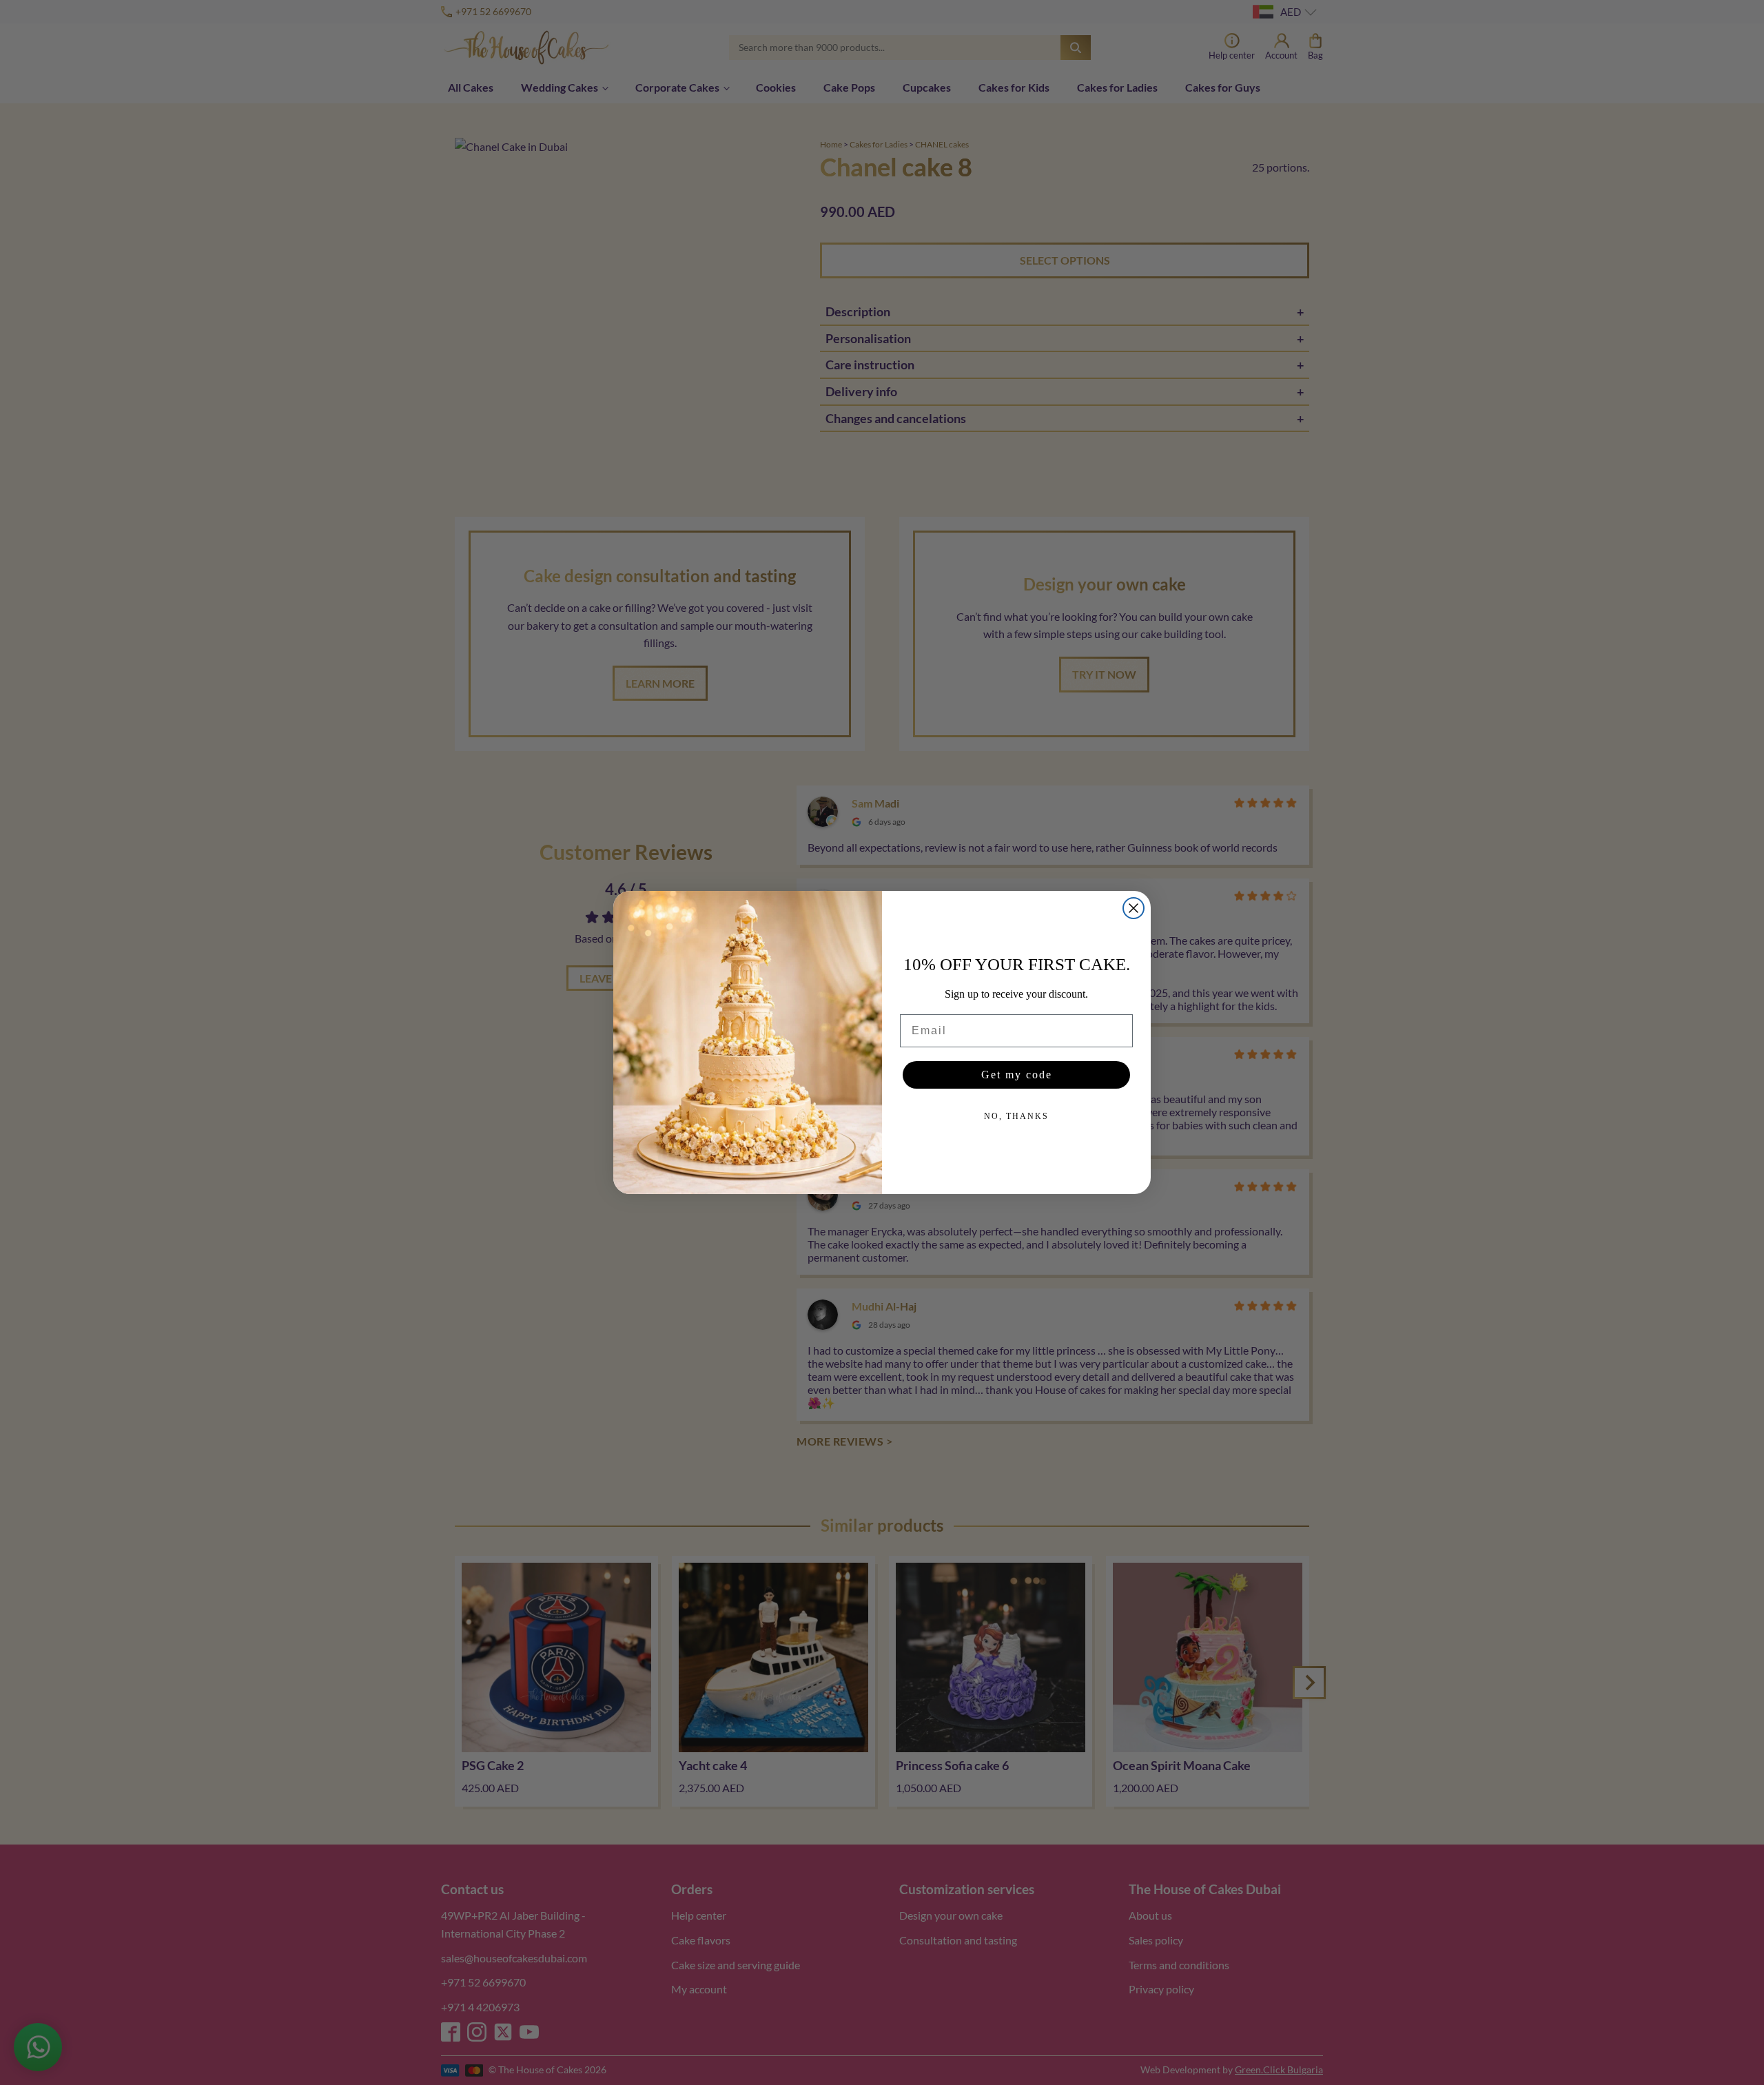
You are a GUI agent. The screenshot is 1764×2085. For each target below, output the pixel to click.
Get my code (1017, 1075)
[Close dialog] (1134, 908)
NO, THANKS (1016, 1116)
